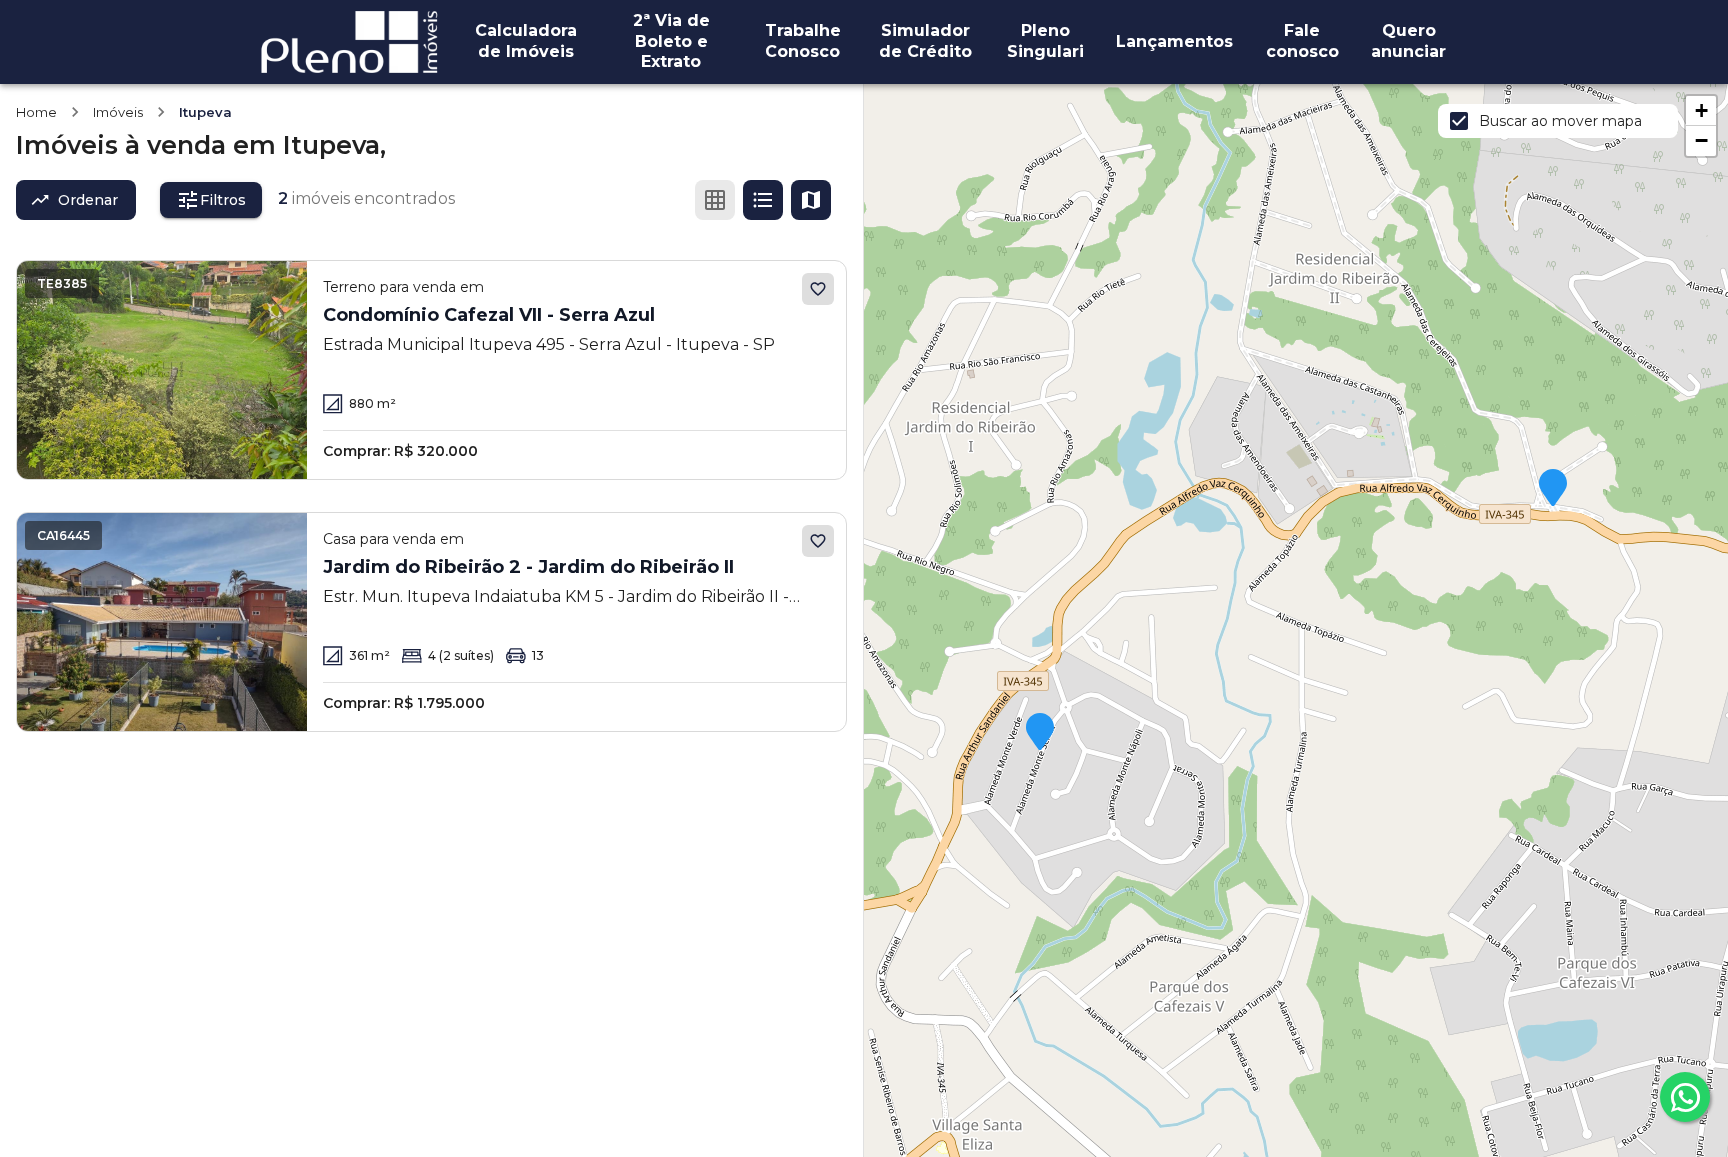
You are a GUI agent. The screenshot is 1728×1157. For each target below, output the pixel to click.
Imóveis (118, 112)
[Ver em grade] (715, 200)
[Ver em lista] (763, 200)
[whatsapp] (1685, 1097)
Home (36, 112)
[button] (1553, 489)
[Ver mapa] (811, 200)
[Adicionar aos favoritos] (818, 289)
